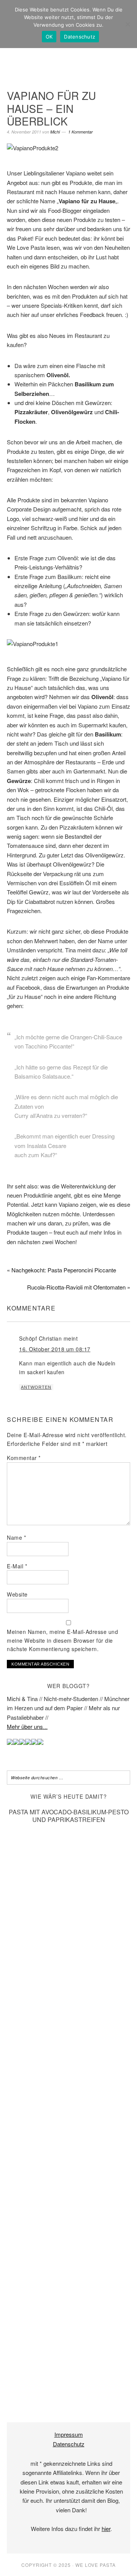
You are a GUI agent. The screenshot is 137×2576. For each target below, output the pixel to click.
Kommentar (24, 1458)
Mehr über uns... (27, 1726)
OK (49, 37)
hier (106, 2529)
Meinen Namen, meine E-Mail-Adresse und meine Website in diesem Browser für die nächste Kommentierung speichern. (62, 1640)
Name (16, 1537)
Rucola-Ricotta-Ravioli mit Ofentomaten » (79, 1287)
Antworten (36, 1387)
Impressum (69, 2434)
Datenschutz (69, 2444)
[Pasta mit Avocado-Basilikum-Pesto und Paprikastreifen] (68, 2395)
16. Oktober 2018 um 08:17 (55, 1349)
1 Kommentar (80, 132)
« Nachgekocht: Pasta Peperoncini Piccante (61, 1270)
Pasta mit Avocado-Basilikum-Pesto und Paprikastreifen (69, 1815)
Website (17, 1594)
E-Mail (17, 1566)
